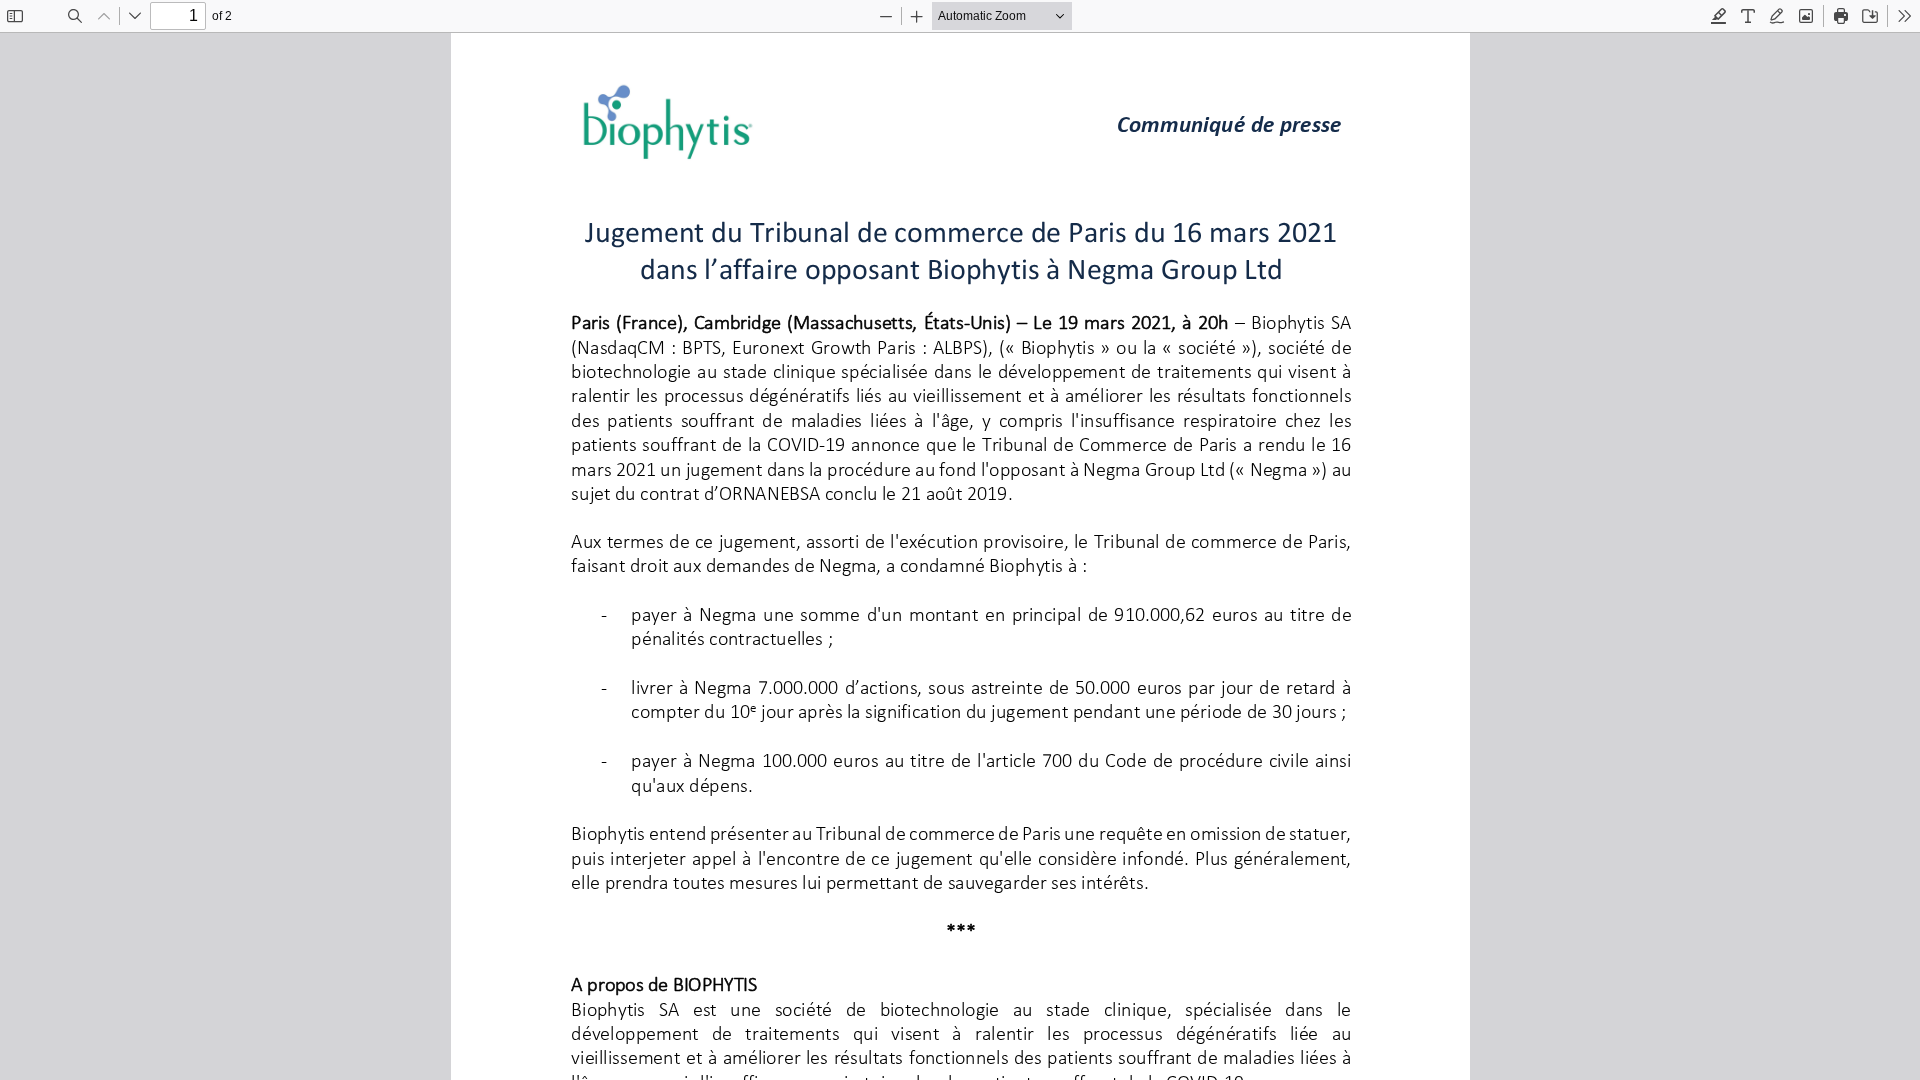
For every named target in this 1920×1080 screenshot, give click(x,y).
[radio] (1719, 16)
